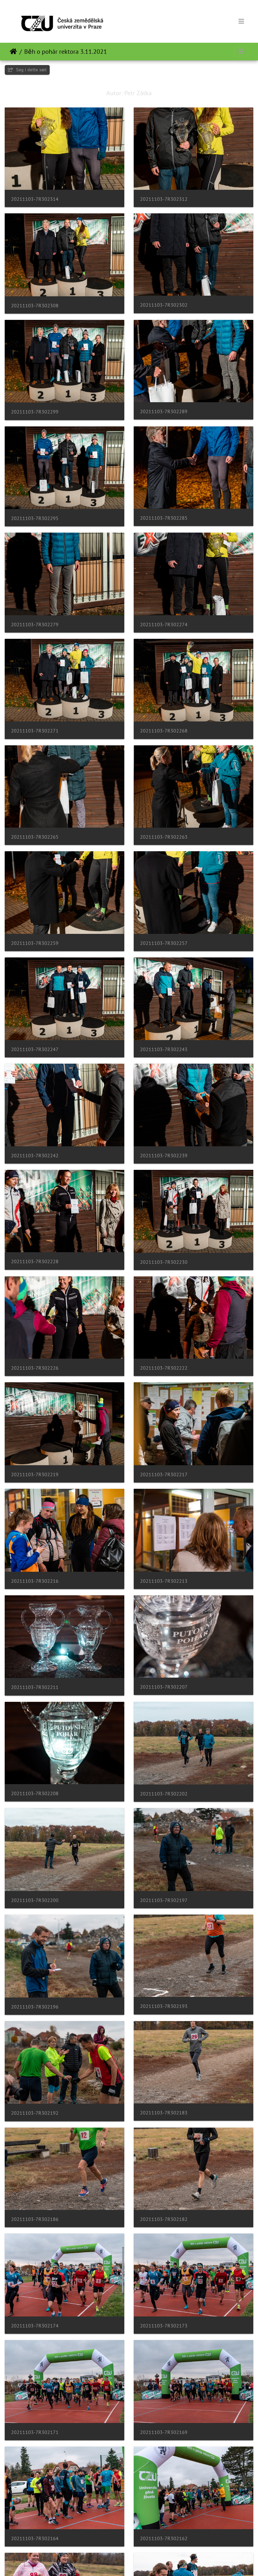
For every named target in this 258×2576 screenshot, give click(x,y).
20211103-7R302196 (35, 2007)
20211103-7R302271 (35, 731)
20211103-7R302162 (164, 2538)
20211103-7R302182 (164, 2219)
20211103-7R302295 (35, 518)
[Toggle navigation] (241, 21)
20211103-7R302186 (35, 2219)
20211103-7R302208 (35, 1793)
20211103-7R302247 (35, 1049)
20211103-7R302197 (164, 1900)
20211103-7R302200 (35, 1900)
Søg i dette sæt (31, 70)
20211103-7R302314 (35, 199)
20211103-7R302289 (164, 411)
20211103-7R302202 (164, 1794)
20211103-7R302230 (164, 1262)
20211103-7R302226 (35, 1368)
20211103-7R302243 (164, 1049)
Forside (13, 52)
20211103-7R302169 (164, 2432)
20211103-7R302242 (35, 1156)
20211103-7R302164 (35, 2538)
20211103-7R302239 (164, 1156)
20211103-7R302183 (164, 2113)
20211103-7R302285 (164, 518)
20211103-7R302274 (164, 625)
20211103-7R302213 (164, 1581)
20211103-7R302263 (164, 837)
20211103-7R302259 (35, 943)
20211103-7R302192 (35, 2113)
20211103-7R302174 (35, 2326)
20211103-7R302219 (35, 1474)
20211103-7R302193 (164, 2006)
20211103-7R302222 (164, 1368)
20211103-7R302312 (164, 199)
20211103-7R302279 (35, 625)
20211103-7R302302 (164, 305)
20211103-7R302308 (35, 306)
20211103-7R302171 (35, 2432)
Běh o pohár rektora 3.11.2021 (66, 52)
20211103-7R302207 (164, 1687)
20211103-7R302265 (35, 837)
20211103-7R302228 (35, 1261)
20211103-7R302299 (35, 412)
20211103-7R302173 (164, 2326)
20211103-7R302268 (164, 731)
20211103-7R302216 (35, 1581)
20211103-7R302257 (164, 943)
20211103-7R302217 (164, 1474)
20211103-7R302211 (35, 1687)
